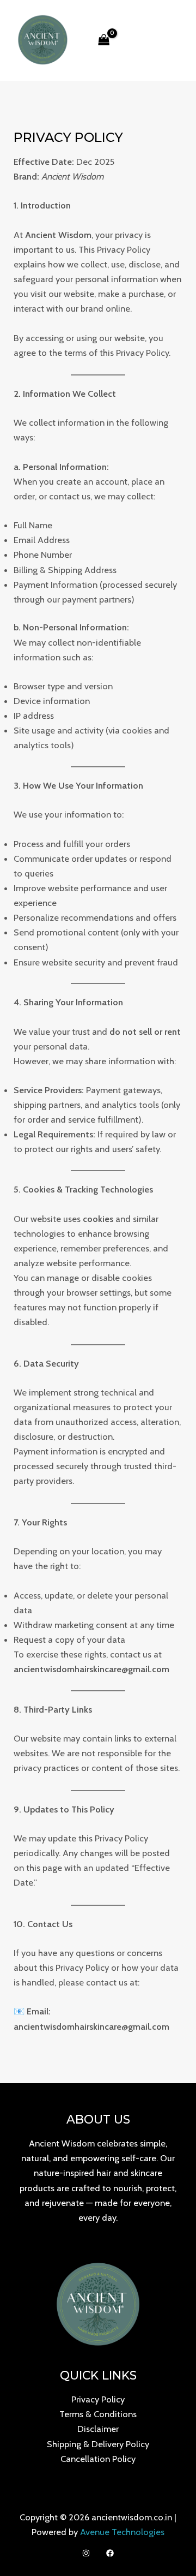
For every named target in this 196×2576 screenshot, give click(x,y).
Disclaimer (98, 2429)
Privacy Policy (98, 2399)
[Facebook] (110, 2553)
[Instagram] (86, 2553)
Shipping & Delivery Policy (98, 2444)
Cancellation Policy (98, 2459)
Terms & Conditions (98, 2414)
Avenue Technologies (122, 2532)
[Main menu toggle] (173, 40)
